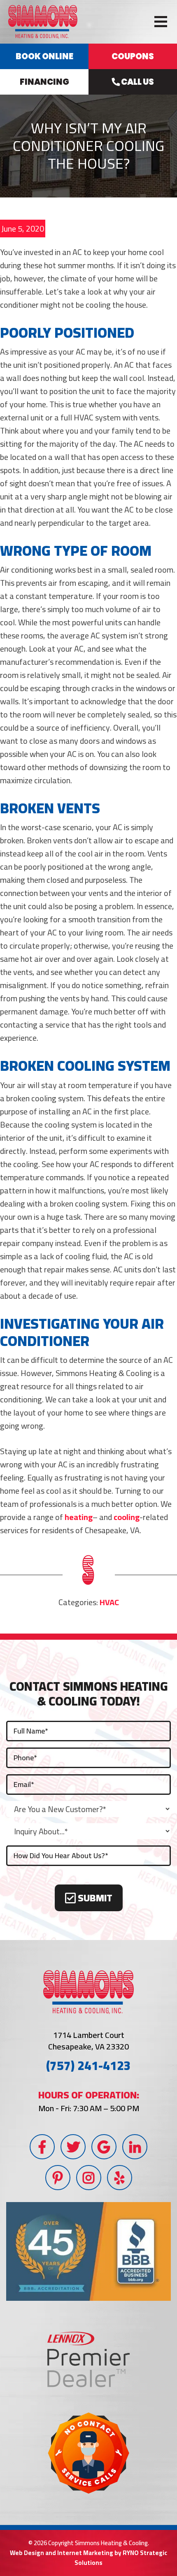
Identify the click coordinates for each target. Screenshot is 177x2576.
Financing (44, 82)
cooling (127, 1517)
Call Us (137, 82)
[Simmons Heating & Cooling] (43, 21)
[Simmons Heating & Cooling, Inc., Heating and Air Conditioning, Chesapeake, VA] (88, 2251)
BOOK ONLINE (44, 56)
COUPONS (133, 56)
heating (79, 1517)
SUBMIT (94, 1898)
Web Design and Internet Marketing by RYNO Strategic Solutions (88, 2558)
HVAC (109, 1602)
